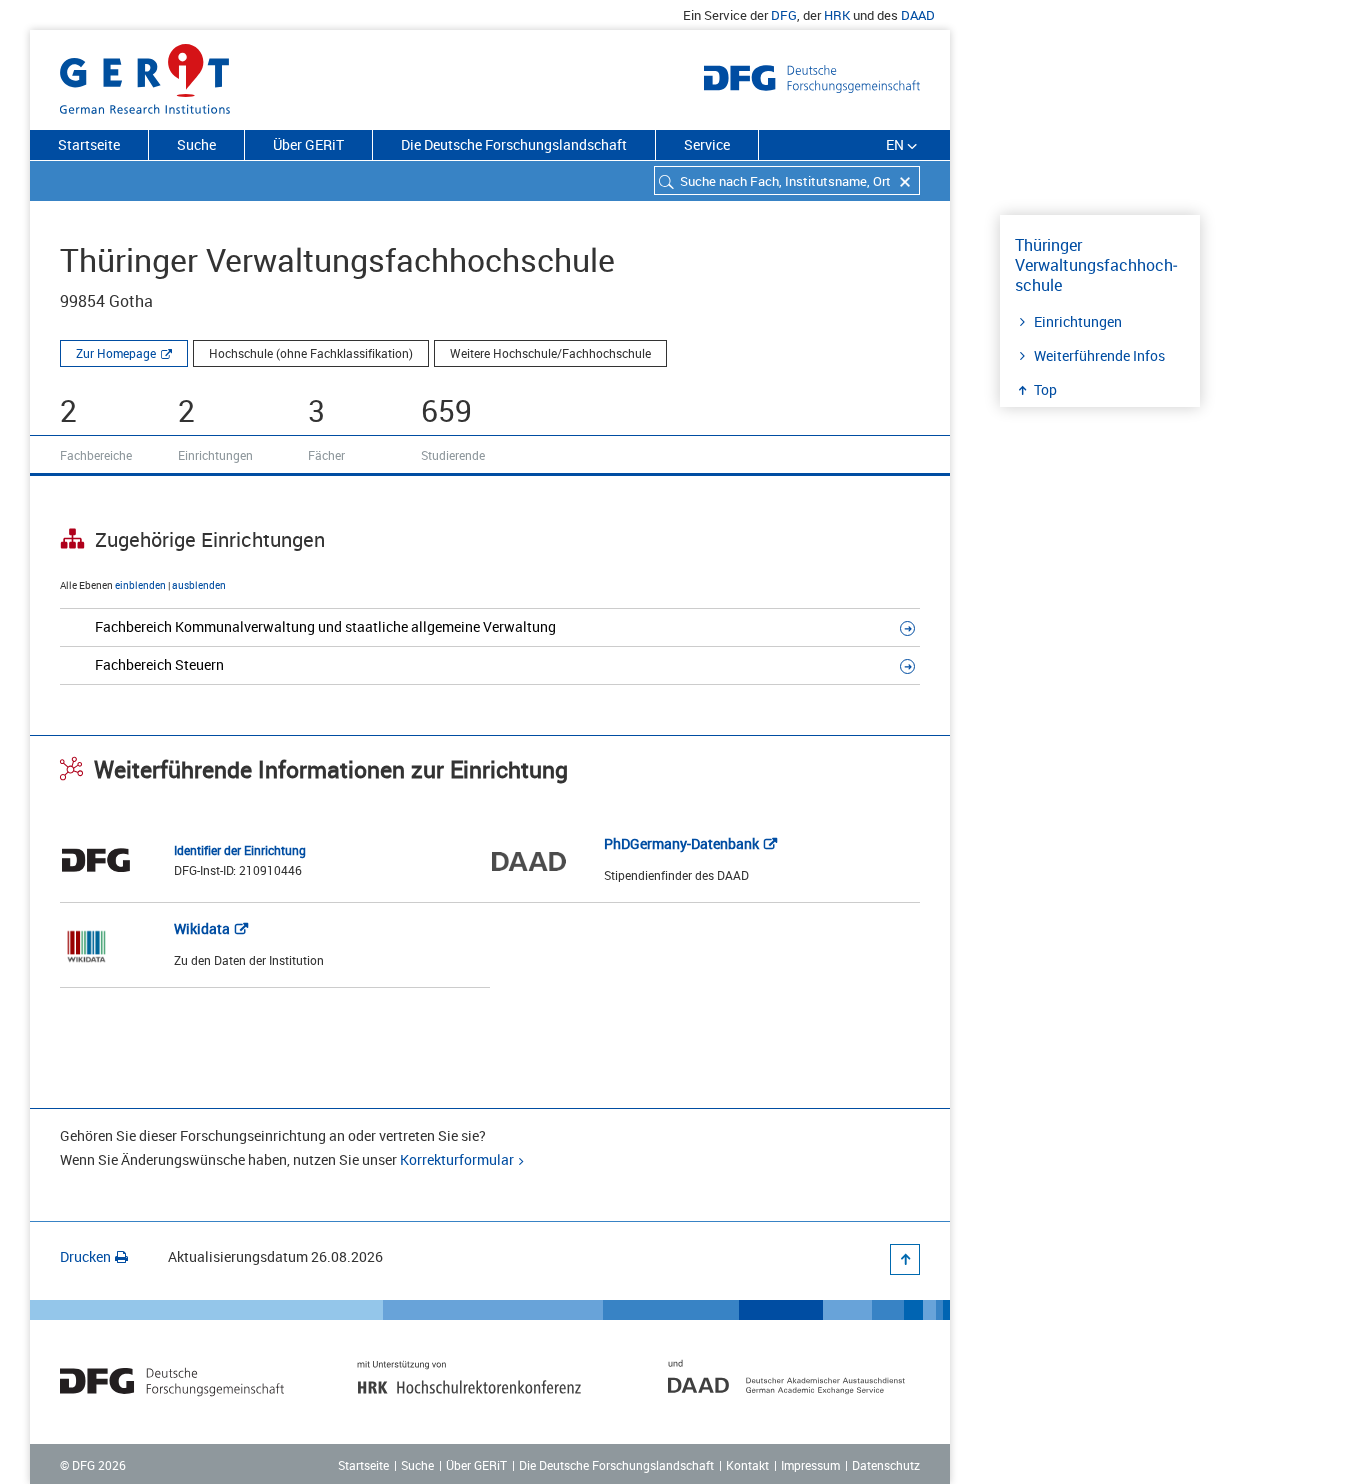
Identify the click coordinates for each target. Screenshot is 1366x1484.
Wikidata (202, 928)
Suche (196, 144)
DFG (784, 15)
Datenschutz (886, 1465)
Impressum (810, 1465)
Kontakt (747, 1465)
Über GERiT (308, 144)
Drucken (85, 1256)
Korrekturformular (457, 1159)
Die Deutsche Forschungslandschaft (514, 144)
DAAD (918, 15)
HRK (837, 15)
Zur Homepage (116, 353)
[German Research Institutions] (145, 75)
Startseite (89, 144)
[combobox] (787, 180)
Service (707, 144)
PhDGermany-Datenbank (681, 843)
